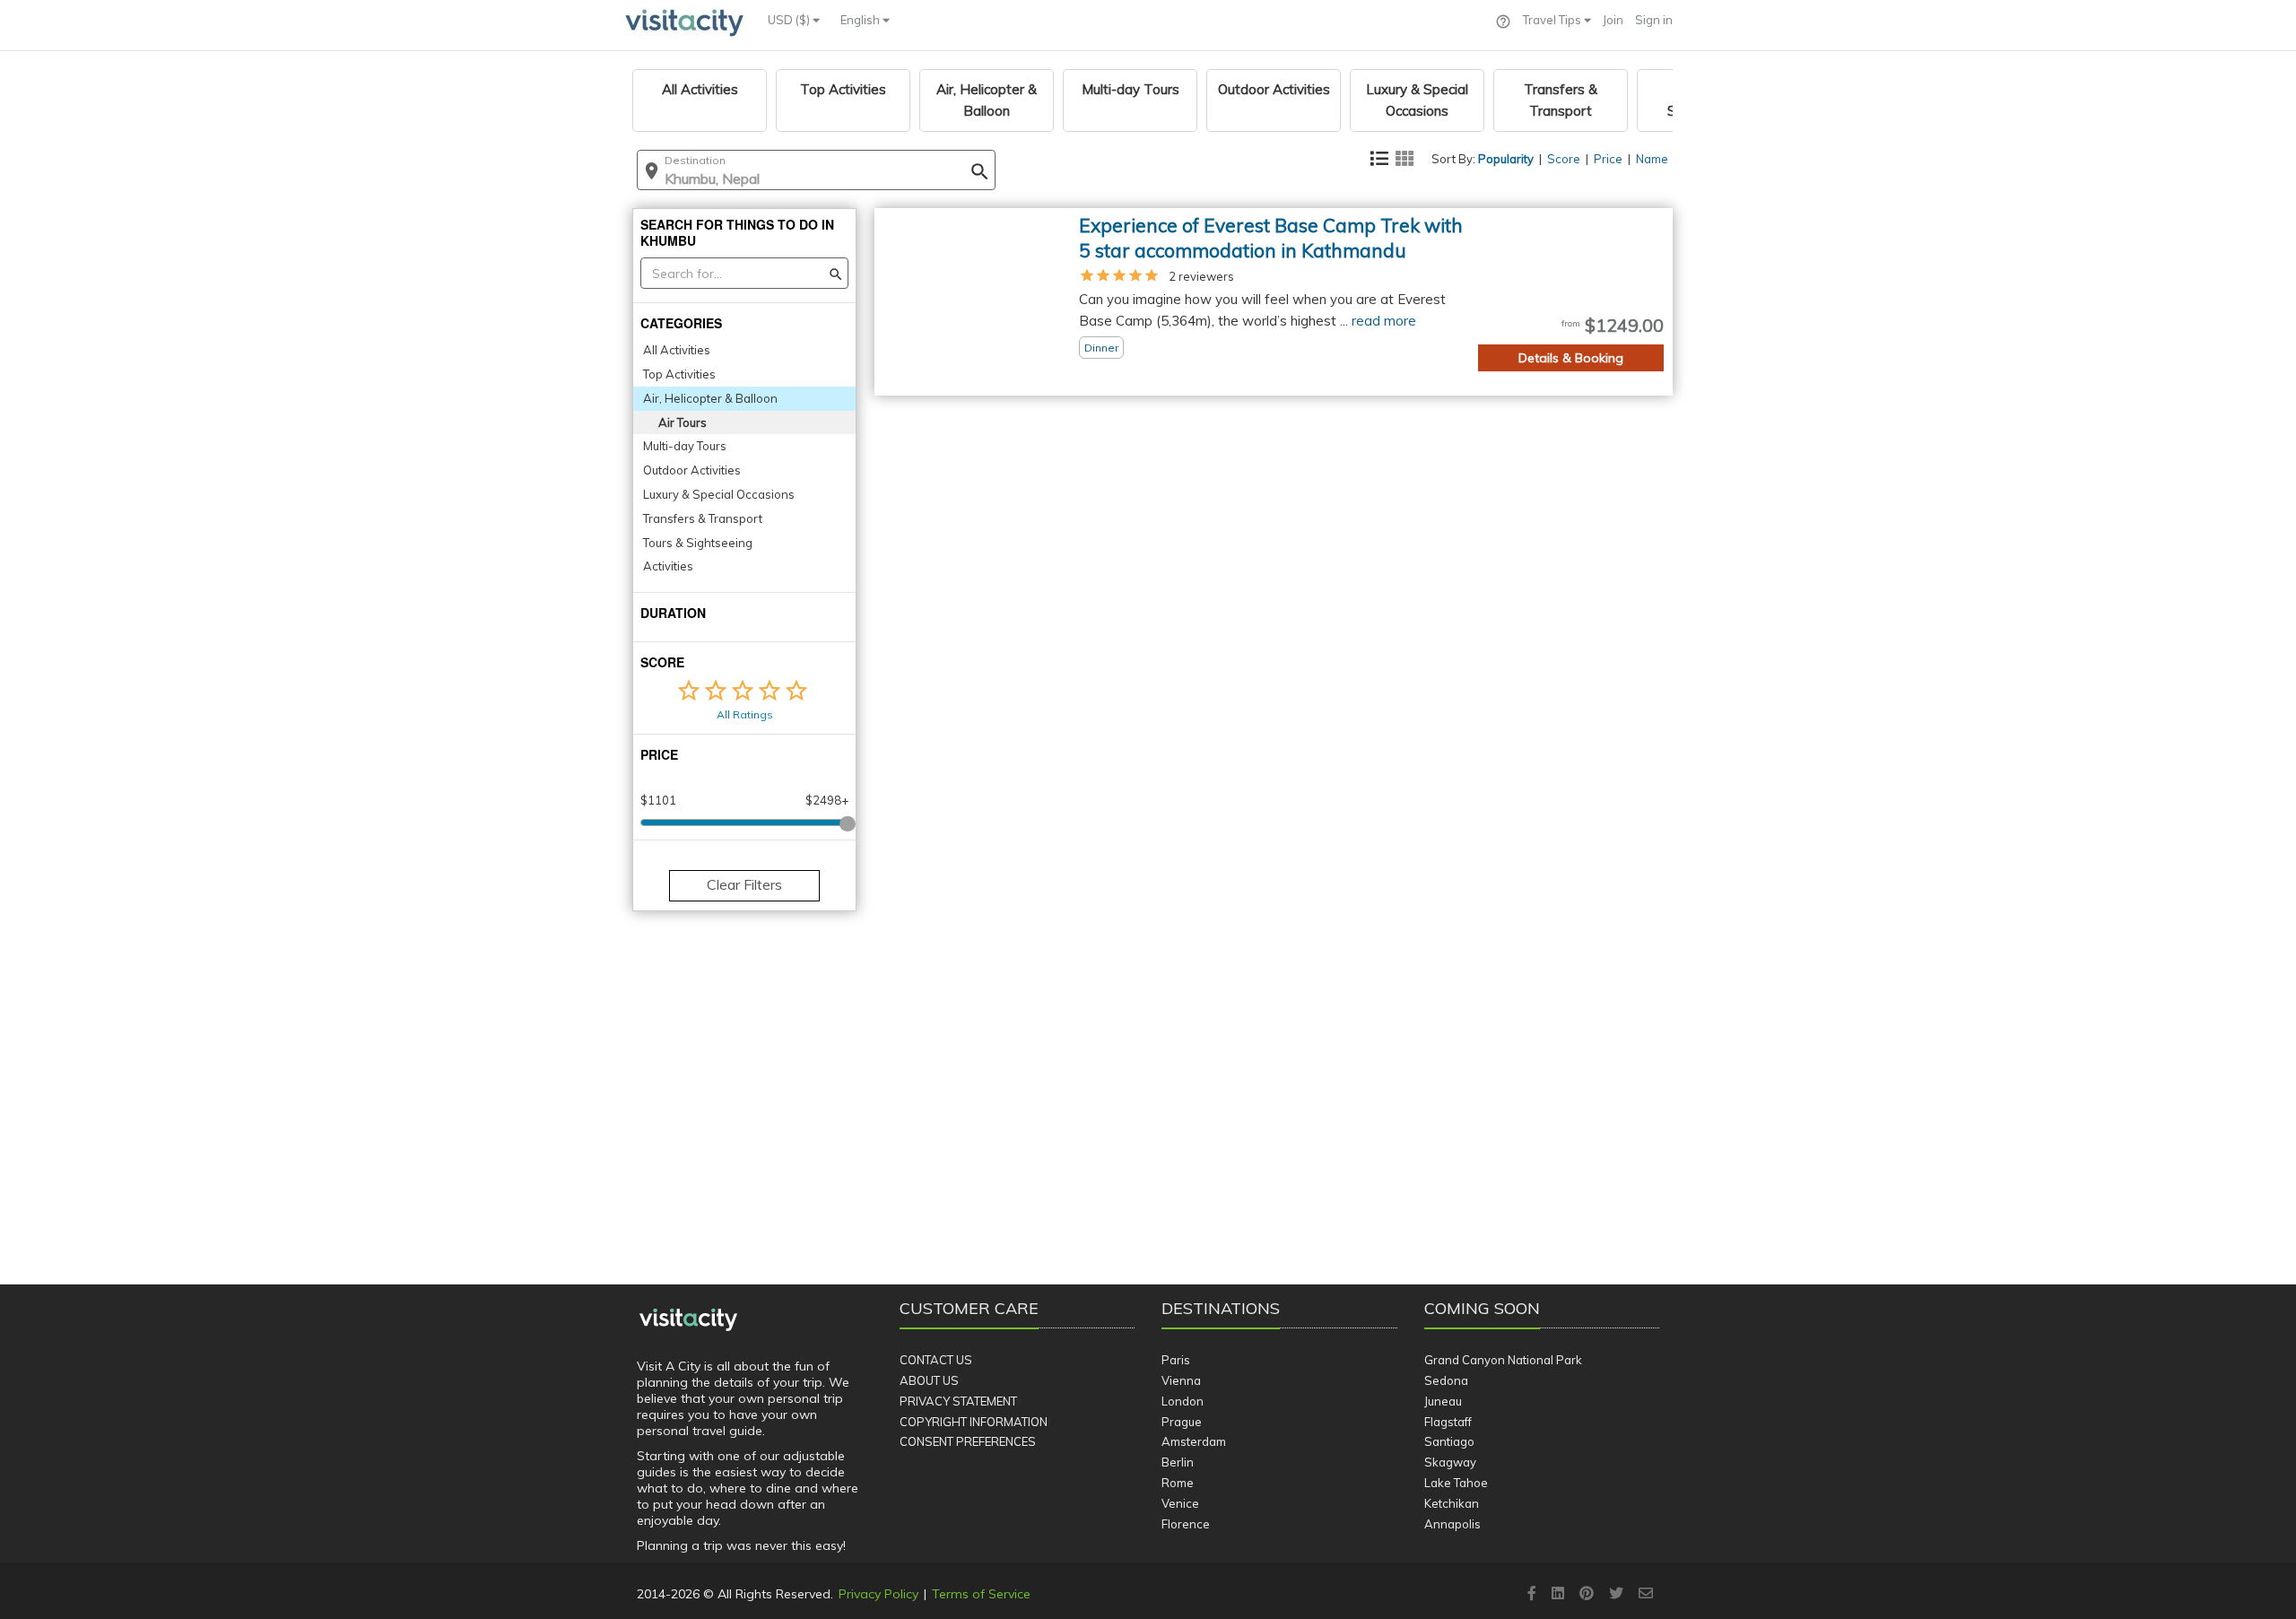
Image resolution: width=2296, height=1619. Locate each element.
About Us (929, 1380)
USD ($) (790, 20)
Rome (1178, 1483)
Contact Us (936, 1360)
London (1183, 1401)
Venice (1180, 1503)
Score (1564, 159)
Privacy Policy (878, 1594)
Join (1613, 20)
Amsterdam (1194, 1441)
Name (1652, 159)
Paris (1176, 1360)
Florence (1186, 1524)
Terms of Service (981, 1594)
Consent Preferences (968, 1441)
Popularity (1506, 159)
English (861, 20)
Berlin (1178, 1462)
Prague (1182, 1422)
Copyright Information (974, 1422)
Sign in (1654, 20)
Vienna (1181, 1380)
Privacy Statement (958, 1401)
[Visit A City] (688, 1320)
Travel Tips (1553, 20)
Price (1608, 159)
